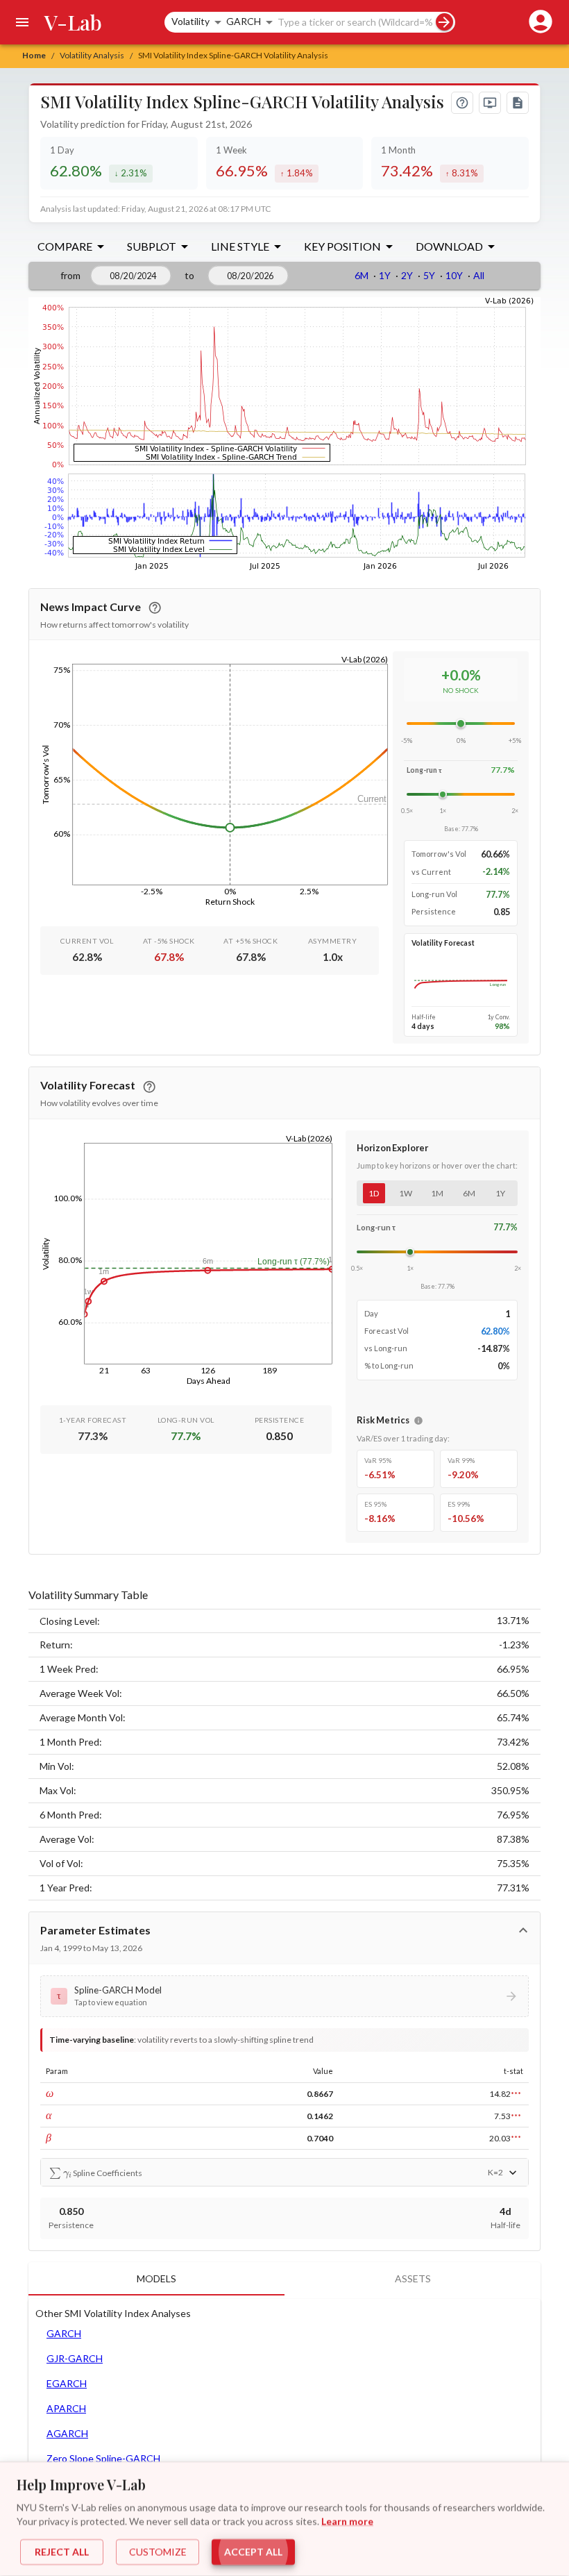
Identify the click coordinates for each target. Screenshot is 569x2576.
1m (437, 1193)
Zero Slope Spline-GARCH (103, 2458)
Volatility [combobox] (190, 21)
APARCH (66, 2408)
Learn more (347, 2521)
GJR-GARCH (75, 2358)
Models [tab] (156, 2278)
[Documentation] (518, 103)
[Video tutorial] (490, 103)
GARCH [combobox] (244, 21)
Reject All (62, 2552)
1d (374, 1193)
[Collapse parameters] (523, 1930)
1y (500, 1193)
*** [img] (516, 2094)
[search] (444, 22)
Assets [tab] (413, 2278)
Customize (158, 2552)
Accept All (253, 2552)
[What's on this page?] (462, 103)
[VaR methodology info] (418, 1421)
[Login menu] (538, 22)
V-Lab (73, 22)
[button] (284, 1996)
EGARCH (67, 2383)
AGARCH (67, 2433)
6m (469, 1193)
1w (406, 1193)
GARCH (64, 2333)
